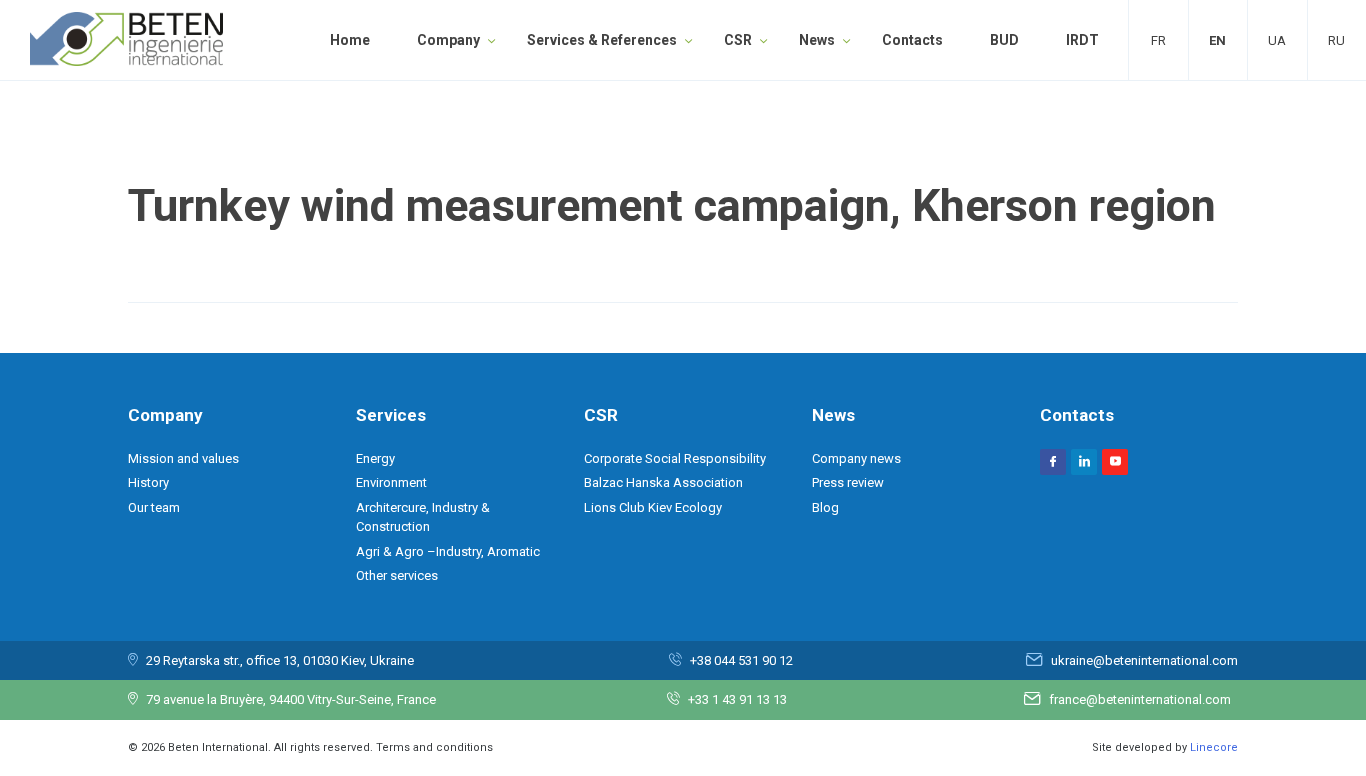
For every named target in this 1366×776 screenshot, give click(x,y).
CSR (738, 40)
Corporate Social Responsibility (675, 458)
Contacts (912, 40)
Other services (397, 575)
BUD (1004, 40)
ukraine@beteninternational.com (1144, 660)
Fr (1158, 40)
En (1217, 40)
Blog (825, 507)
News (817, 40)
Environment (391, 482)
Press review (848, 482)
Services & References (602, 40)
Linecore (1214, 747)
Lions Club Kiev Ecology (653, 507)
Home (350, 40)
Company (448, 40)
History (148, 482)
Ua (1277, 40)
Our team (154, 507)
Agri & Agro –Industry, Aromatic (448, 551)
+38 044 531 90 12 (741, 660)
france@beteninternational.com (1140, 699)
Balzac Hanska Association (663, 482)
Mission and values (183, 458)
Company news (856, 458)
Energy (375, 458)
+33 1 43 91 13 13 (737, 699)
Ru (1336, 40)
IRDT (1082, 40)
